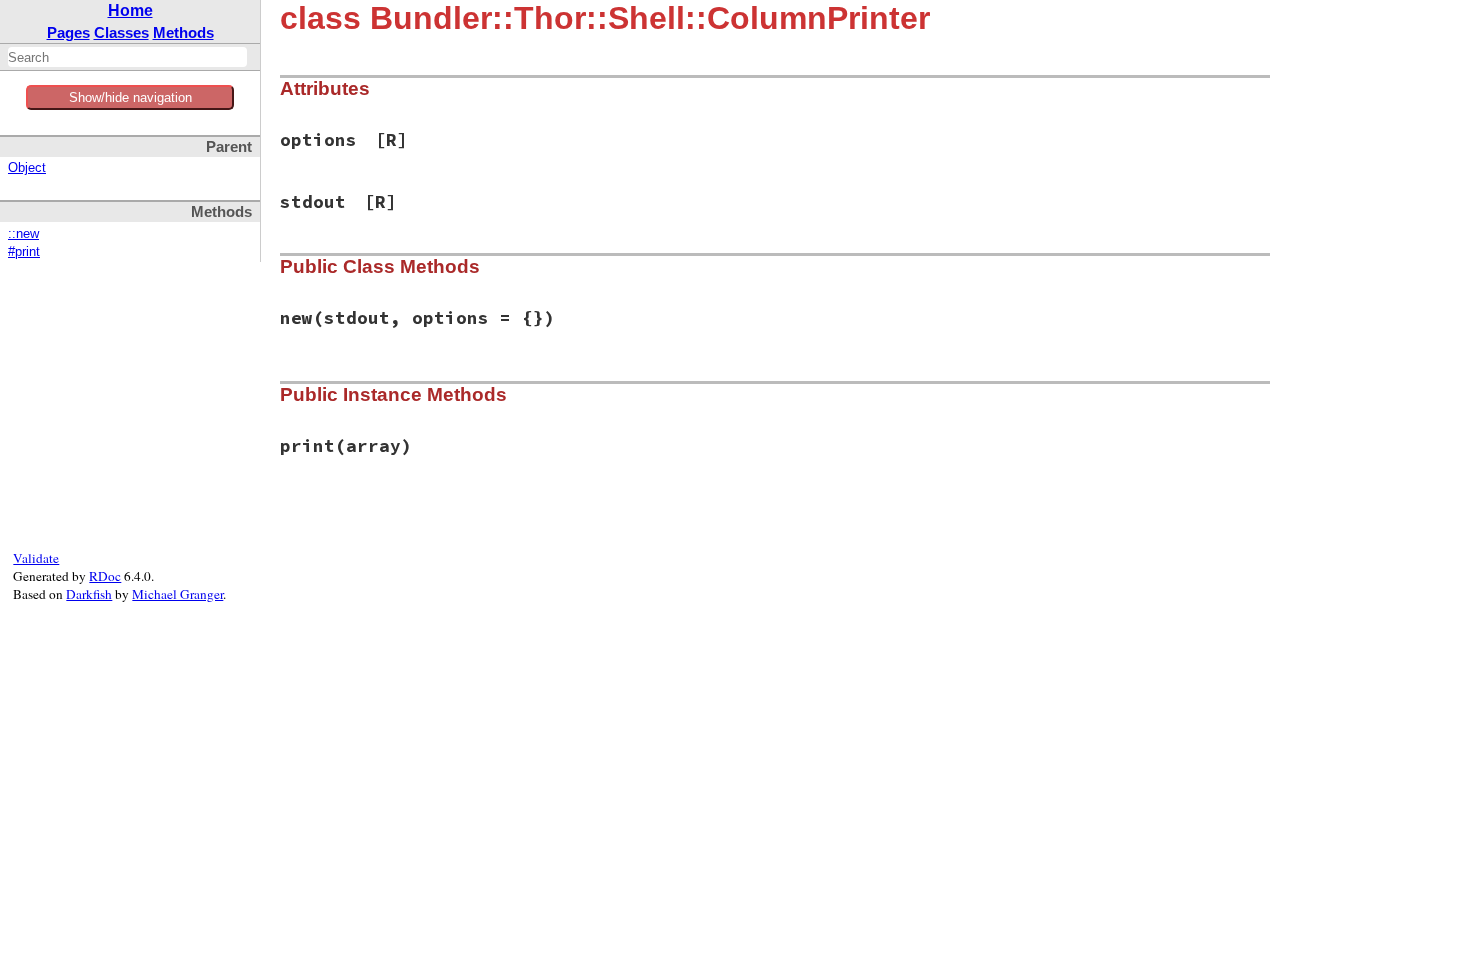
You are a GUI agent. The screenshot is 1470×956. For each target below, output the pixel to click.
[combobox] (127, 57)
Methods (183, 32)
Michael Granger (177, 594)
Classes (121, 32)
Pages (68, 32)
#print (24, 252)
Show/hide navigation (130, 97)
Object (27, 168)
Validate (36, 558)
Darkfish (89, 594)
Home (130, 10)
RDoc (105, 576)
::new (23, 234)
